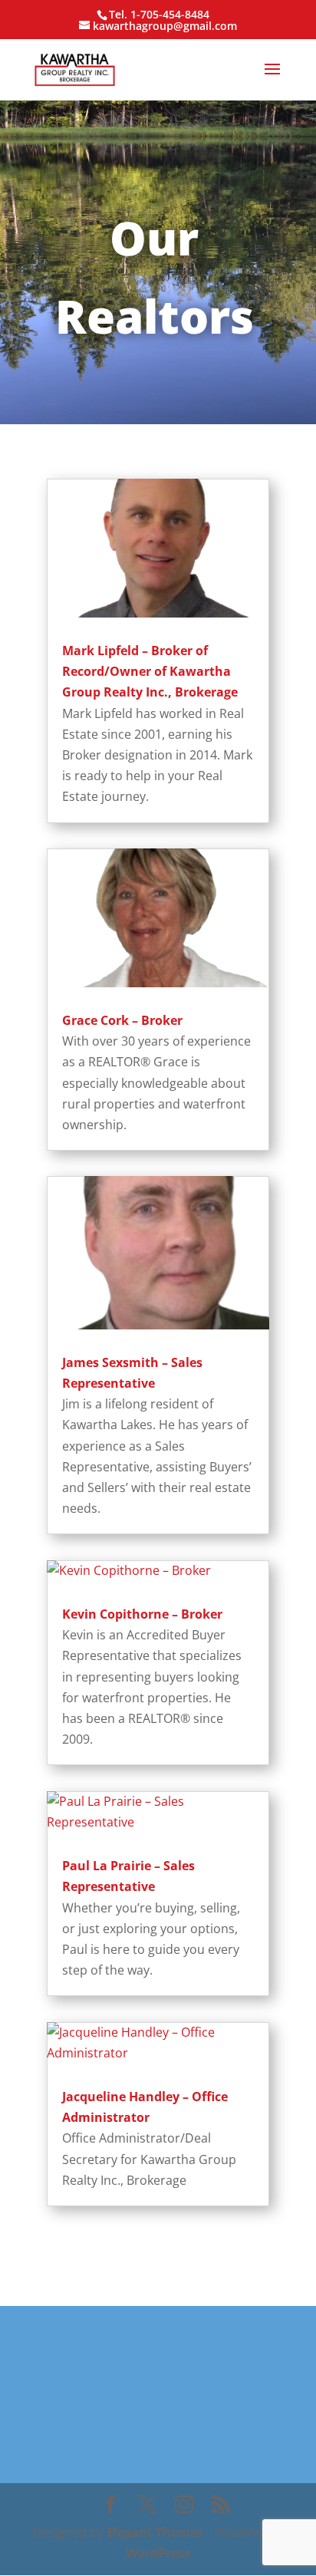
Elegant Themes (155, 2532)
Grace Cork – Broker (122, 1020)
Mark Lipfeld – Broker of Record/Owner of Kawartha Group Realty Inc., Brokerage (150, 671)
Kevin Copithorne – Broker (142, 1614)
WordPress (158, 2553)
